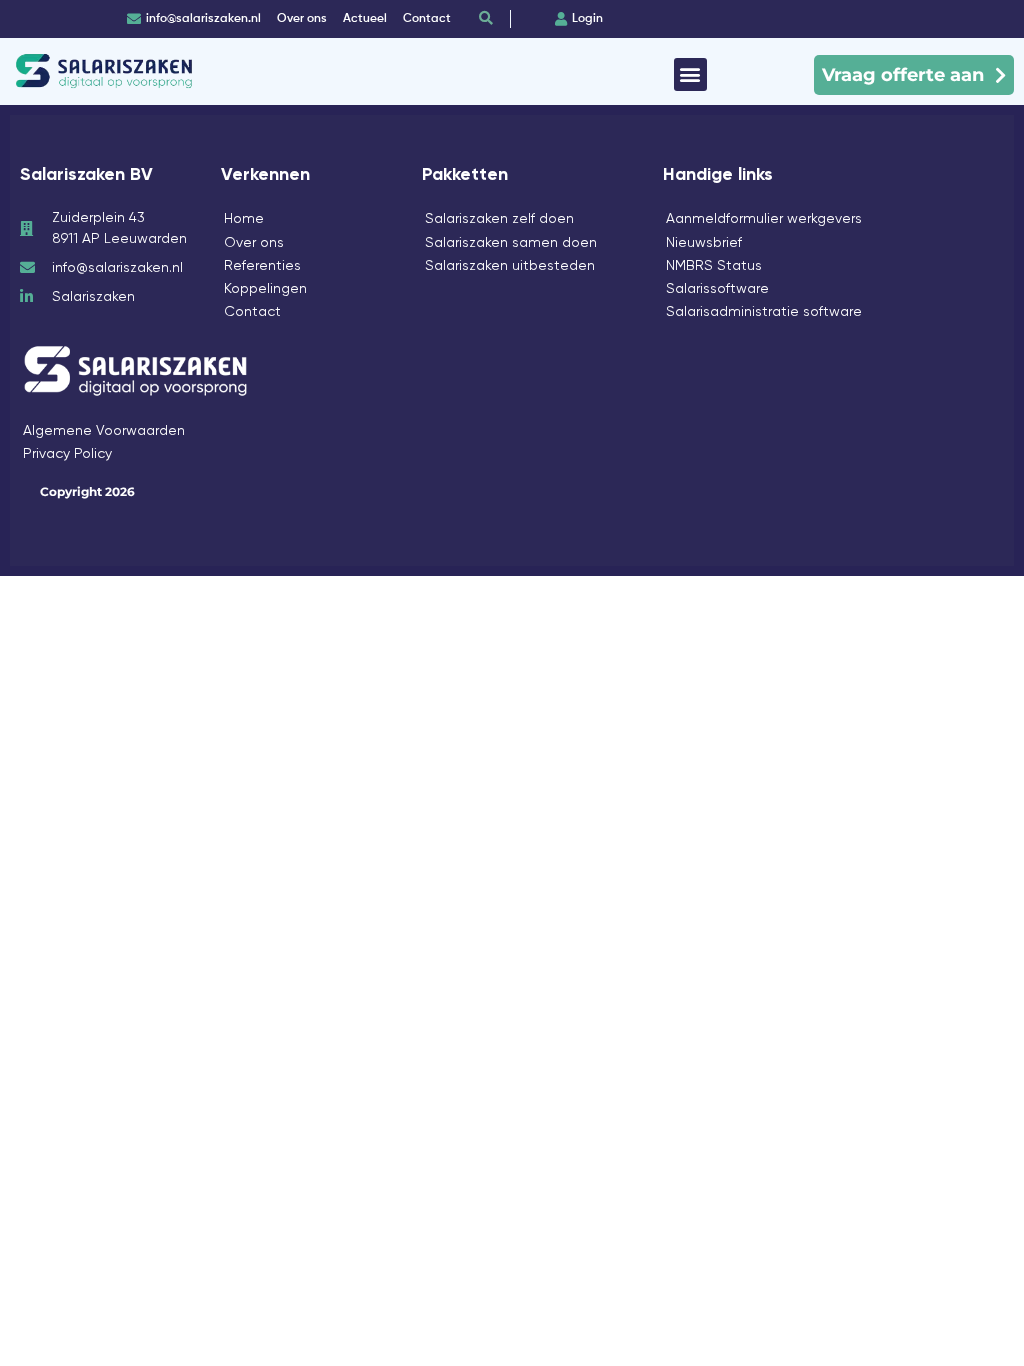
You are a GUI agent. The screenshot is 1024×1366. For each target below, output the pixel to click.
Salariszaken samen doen (511, 242)
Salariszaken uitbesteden (510, 265)
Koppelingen (265, 288)
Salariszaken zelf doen (499, 218)
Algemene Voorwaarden (104, 430)
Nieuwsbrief (704, 242)
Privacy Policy (67, 453)
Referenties (262, 265)
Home (244, 218)
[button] (690, 74)
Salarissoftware (717, 288)
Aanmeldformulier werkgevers (764, 218)
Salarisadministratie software (764, 311)
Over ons (254, 242)
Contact (252, 311)
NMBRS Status (714, 265)
